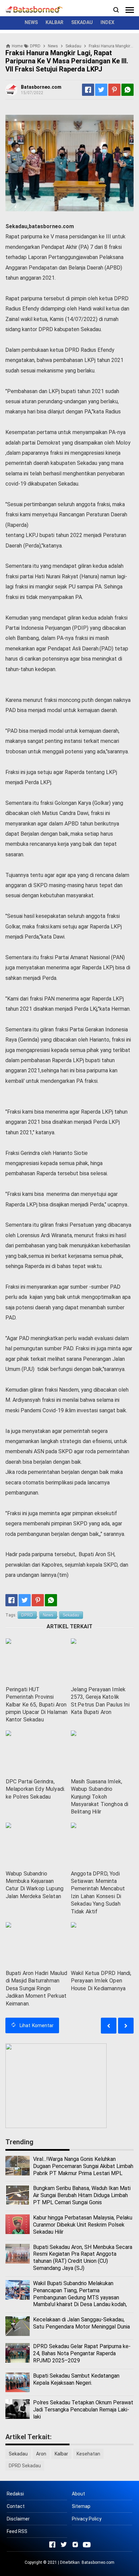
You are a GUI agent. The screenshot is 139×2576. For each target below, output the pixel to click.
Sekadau (71, 1615)
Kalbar (61, 2454)
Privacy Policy (87, 2519)
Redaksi (15, 2494)
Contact (16, 2506)
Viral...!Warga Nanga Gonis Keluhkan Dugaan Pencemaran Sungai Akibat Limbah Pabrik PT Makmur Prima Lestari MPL (83, 2166)
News (48, 1615)
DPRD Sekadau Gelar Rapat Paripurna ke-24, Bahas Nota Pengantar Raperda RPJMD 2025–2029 (82, 2353)
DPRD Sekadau (25, 2466)
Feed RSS (17, 2531)
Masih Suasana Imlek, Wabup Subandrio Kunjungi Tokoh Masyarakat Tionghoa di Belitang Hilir (100, 1797)
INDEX (107, 22)
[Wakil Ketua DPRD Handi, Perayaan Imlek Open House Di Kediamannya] (102, 1944)
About (78, 2494)
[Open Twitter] (64, 2545)
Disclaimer (18, 2519)
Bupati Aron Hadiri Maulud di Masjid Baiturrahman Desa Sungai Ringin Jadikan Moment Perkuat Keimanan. (37, 1988)
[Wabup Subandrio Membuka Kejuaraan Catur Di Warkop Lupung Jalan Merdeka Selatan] (37, 1845)
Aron (41, 2454)
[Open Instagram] (75, 2545)
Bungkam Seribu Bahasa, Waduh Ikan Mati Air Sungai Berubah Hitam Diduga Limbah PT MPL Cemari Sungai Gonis (82, 2195)
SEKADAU (82, 22)
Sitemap (81, 2506)
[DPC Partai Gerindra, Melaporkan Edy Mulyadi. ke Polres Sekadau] (37, 1753)
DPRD (27, 1615)
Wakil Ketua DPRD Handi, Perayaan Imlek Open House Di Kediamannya (101, 1981)
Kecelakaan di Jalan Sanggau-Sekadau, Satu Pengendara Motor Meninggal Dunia (81, 2323)
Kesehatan (88, 2454)
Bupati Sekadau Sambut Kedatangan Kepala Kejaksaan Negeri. (76, 2379)
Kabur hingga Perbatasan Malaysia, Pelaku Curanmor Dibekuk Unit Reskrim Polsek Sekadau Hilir (83, 2225)
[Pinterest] (114, 90)
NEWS (31, 22)
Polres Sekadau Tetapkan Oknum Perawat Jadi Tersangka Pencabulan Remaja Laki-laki (83, 2410)
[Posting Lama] (109, 2026)
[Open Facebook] (52, 2545)
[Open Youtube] (87, 2545)
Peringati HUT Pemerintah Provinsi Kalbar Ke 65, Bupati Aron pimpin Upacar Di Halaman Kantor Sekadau (37, 1705)
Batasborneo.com (98, 2562)
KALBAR (54, 22)
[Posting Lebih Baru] (126, 2026)
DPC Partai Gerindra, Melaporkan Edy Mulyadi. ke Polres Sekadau (36, 1789)
